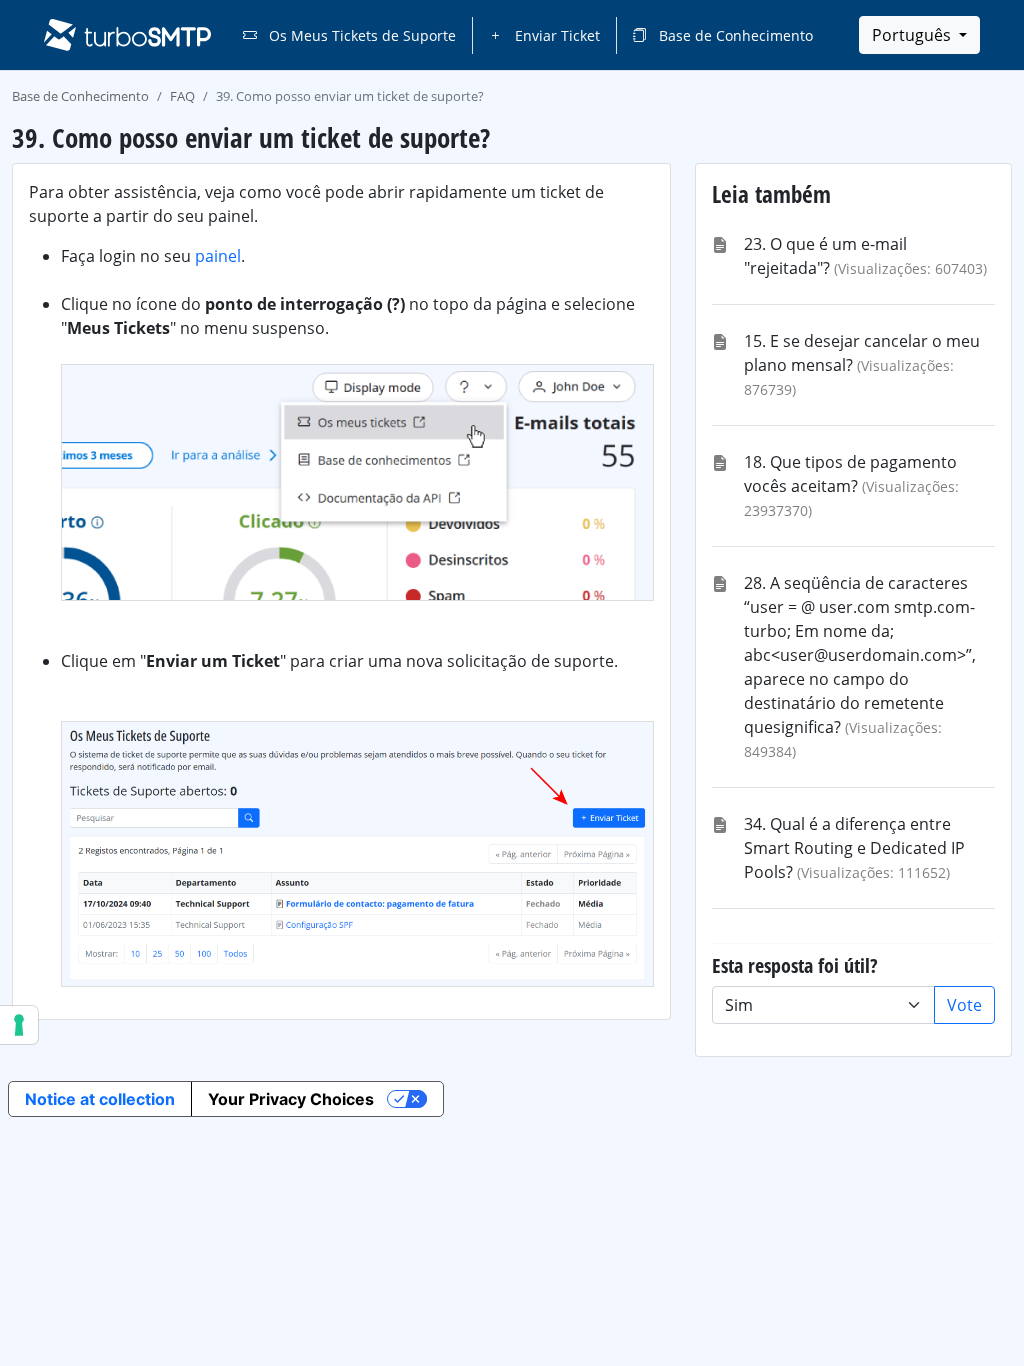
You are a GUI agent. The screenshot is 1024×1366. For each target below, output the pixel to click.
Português (913, 35)
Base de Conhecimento (734, 35)
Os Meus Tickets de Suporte (360, 35)
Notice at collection (100, 1099)
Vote (964, 1005)
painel (218, 256)
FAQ (182, 96)
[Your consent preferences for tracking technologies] (19, 1025)
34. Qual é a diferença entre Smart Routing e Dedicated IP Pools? (854, 848)
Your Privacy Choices (291, 1099)
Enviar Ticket (555, 35)
